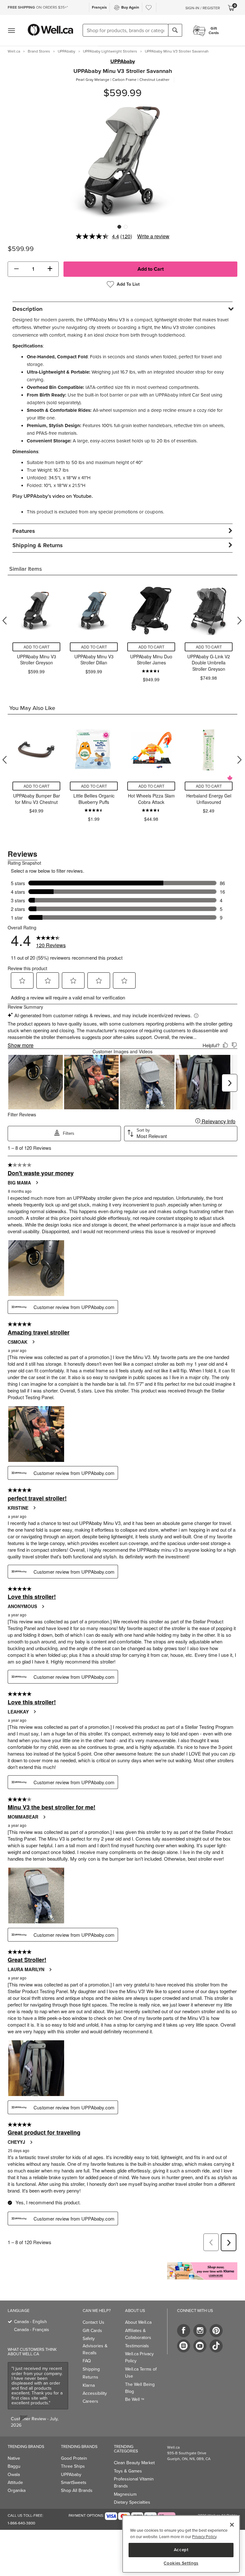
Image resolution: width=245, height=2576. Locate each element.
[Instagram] (200, 2331)
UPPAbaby (123, 61)
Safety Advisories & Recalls (95, 2346)
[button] (16, 269)
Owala (14, 2475)
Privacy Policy (204, 2537)
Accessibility (95, 2393)
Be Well (135, 2399)
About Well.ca (138, 2322)
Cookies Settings (181, 2563)
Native (14, 2458)
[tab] (122, 309)
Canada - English (30, 2322)
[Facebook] (184, 2331)
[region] (181, 2544)
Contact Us (93, 2322)
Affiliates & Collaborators (138, 2334)
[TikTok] (216, 2346)
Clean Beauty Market (134, 2463)
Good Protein (74, 2458)
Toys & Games (128, 2471)
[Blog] (184, 2346)
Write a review (153, 236)
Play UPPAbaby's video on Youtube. (53, 496)
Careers (90, 2401)
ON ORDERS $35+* (38, 7)
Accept (181, 2550)
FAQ (87, 2361)
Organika (17, 2490)
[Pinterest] (216, 2331)
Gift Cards (92, 2331)
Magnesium (125, 2494)
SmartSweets (74, 2483)
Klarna (89, 2385)
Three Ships (73, 2466)
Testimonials (137, 2346)
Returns (90, 2377)
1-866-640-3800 (21, 2523)
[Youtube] (200, 2346)
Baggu (14, 2466)
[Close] (232, 2525)
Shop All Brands (77, 2490)
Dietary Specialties (132, 2502)
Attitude (15, 2483)
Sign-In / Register (203, 8)
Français (99, 7)
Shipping (91, 2369)
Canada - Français (32, 2330)
